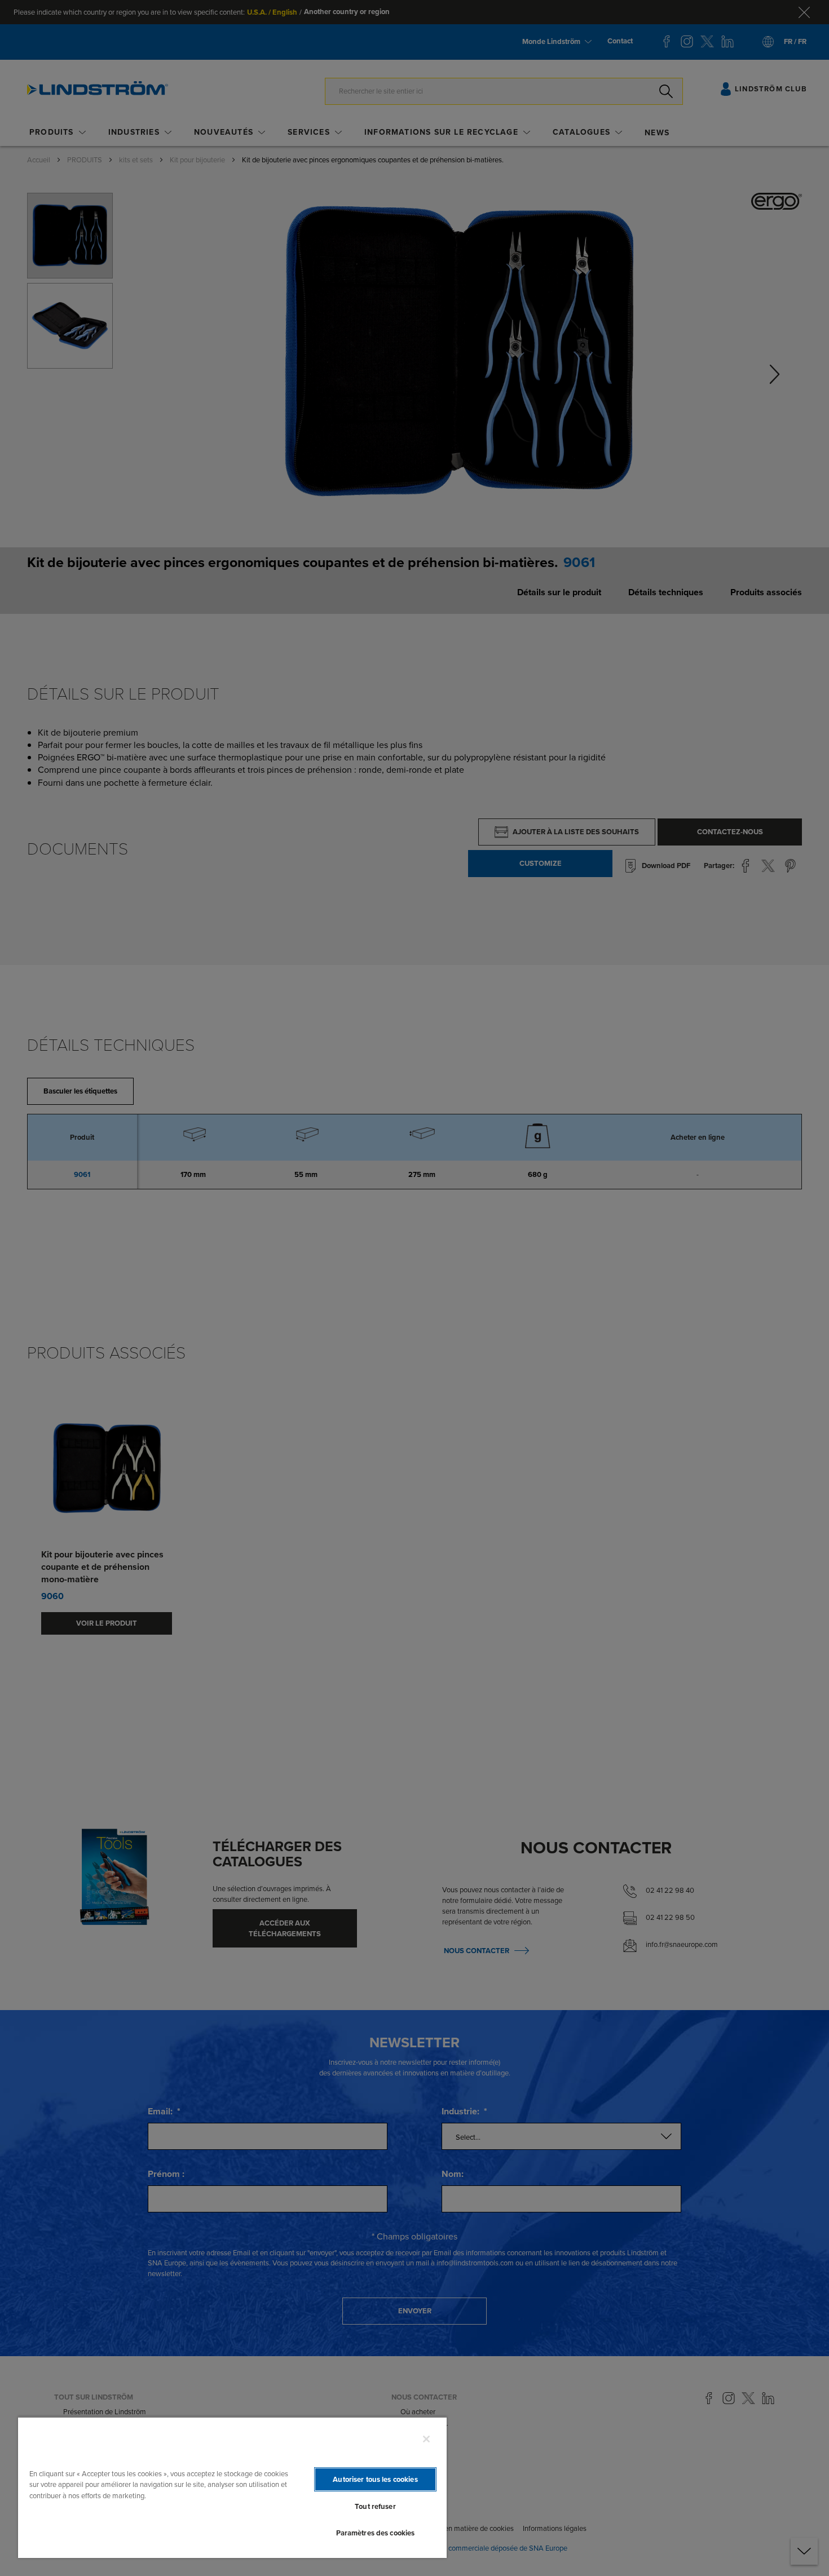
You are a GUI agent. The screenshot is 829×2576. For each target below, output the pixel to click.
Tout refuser (375, 2506)
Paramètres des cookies (376, 2533)
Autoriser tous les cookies (375, 2479)
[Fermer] (426, 2439)
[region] (232, 2487)
